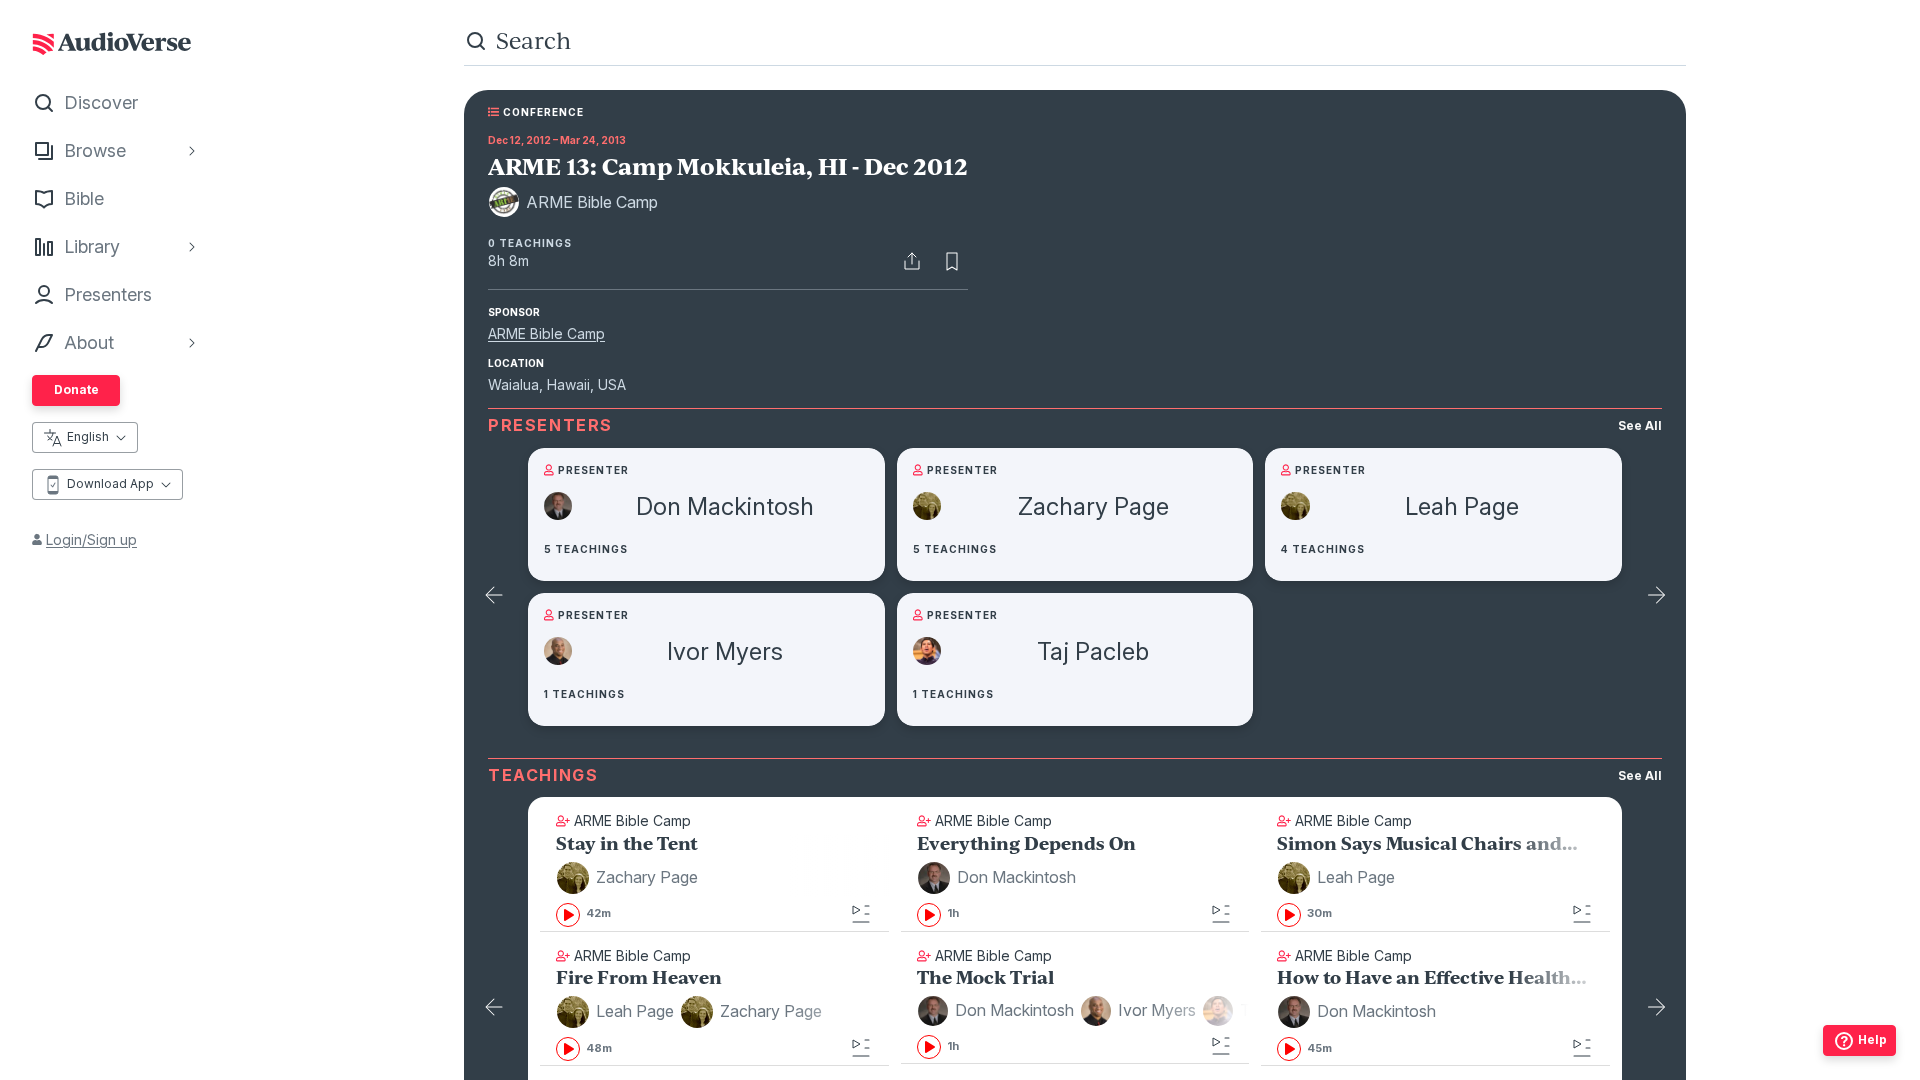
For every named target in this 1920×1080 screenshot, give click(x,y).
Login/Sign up (91, 539)
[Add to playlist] (861, 914)
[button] (630, 878)
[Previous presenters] (494, 597)
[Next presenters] (1656, 597)
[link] (714, 882)
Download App (110, 483)
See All (1640, 425)
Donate (76, 389)
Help (1872, 1039)
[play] (568, 915)
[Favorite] (952, 261)
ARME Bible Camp (546, 333)
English (88, 436)
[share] (912, 261)
